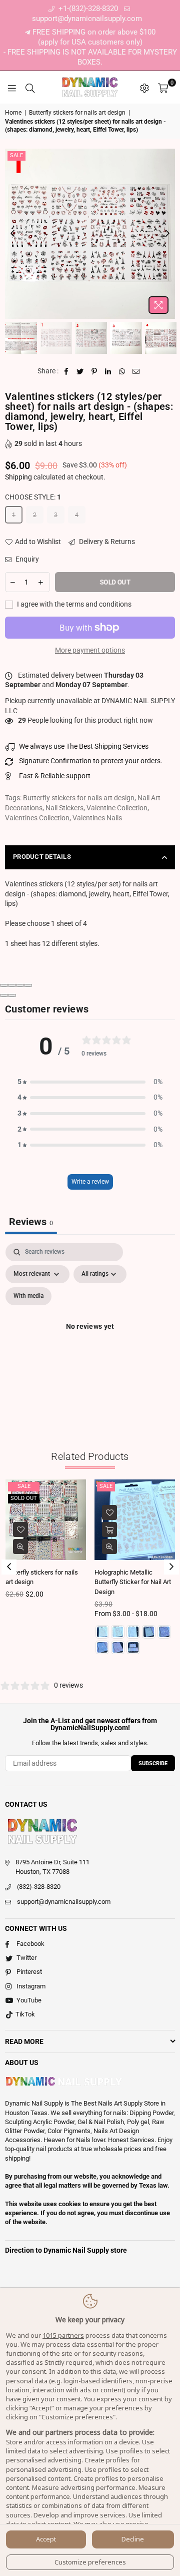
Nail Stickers (64, 808)
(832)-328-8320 (39, 1887)
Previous (12, 234)
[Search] (30, 88)
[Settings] (144, 88)
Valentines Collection (37, 818)
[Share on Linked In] (108, 371)
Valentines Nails (97, 818)
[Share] (12, 985)
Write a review (90, 1182)
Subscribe (153, 1763)
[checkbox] (28, 1296)
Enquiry (26, 559)
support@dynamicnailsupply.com (64, 1902)
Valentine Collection (117, 808)
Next (167, 234)
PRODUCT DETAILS (42, 857)
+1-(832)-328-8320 (87, 9)
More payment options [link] (90, 650)
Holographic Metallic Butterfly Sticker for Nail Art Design (133, 1582)
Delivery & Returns (106, 542)
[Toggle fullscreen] (20, 985)
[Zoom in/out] (28, 985)
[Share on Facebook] (66, 371)
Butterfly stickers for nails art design (77, 113)
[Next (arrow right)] (12, 995)
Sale (16, 155)
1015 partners (63, 2335)
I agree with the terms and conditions (73, 604)
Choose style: (33, 497)
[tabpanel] (90, 1338)
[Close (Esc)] (4, 985)
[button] (90, 1082)
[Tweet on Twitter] (80, 371)
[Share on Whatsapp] (122, 371)
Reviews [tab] (31, 1222)
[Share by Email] (136, 371)
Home (13, 113)
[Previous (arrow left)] (4, 995)
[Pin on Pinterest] (94, 371)
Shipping (18, 477)
